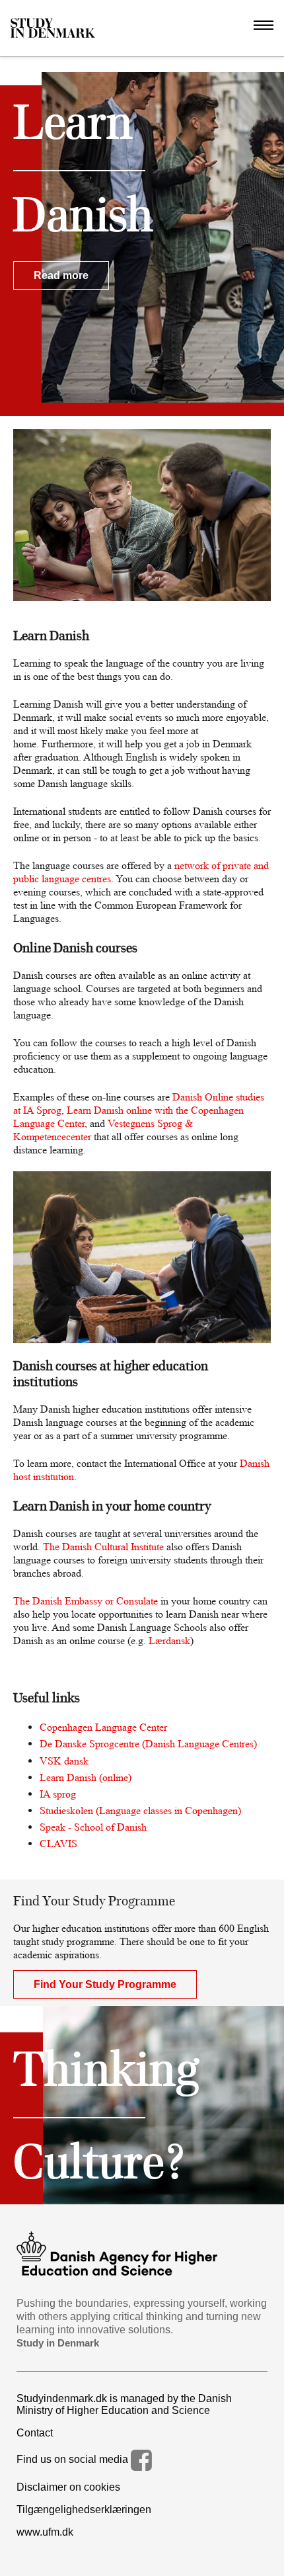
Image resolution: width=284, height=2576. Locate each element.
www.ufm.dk (45, 2532)
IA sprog (58, 1794)
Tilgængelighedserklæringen (84, 2510)
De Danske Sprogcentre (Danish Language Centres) (148, 1744)
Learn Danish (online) (86, 1777)
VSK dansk (64, 1761)
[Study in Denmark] (53, 28)
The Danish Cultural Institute (103, 1547)
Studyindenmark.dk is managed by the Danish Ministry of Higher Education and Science (124, 2404)
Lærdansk (169, 1641)
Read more (61, 275)
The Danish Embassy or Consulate (86, 1601)
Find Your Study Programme (105, 1984)
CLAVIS (58, 1844)
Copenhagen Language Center (103, 1727)
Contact (35, 2433)
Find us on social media (74, 2459)
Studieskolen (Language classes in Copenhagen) (140, 1810)
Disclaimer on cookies (68, 2487)
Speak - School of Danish (93, 1827)
